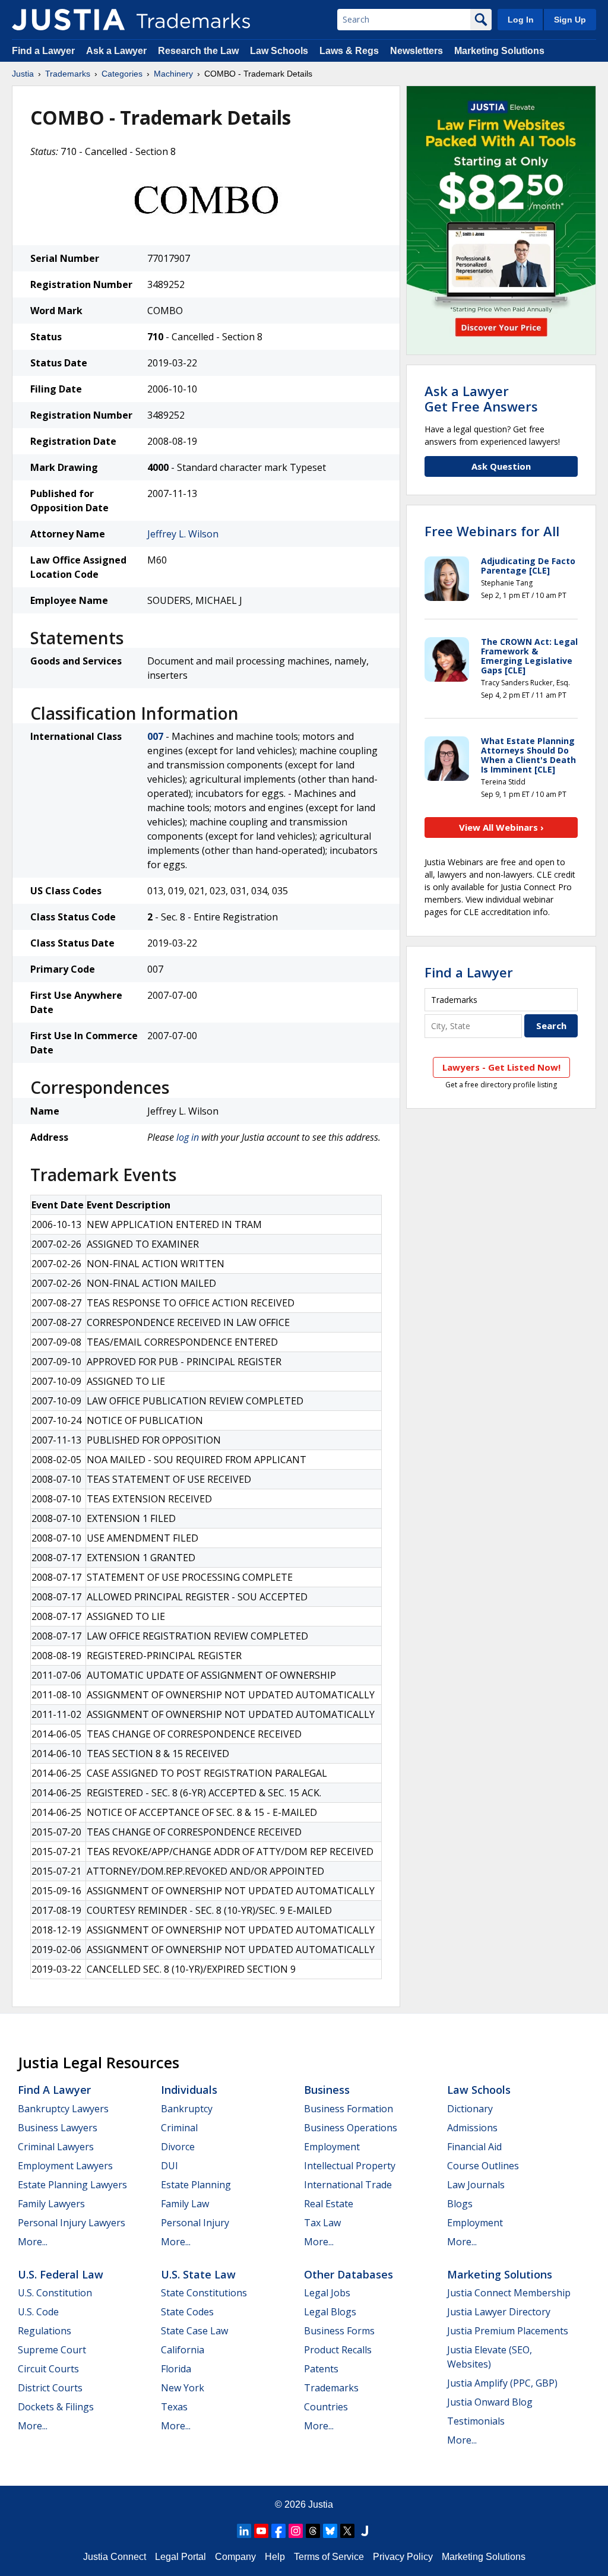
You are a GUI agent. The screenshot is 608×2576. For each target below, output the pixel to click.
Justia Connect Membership (509, 2293)
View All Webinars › (501, 827)
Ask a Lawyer (116, 51)
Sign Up (570, 20)
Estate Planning (196, 2185)
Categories (122, 74)
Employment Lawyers (65, 2166)
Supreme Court (52, 2350)
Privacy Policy (403, 2557)
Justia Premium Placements (508, 2331)
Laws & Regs (349, 51)
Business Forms (339, 2331)
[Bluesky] (330, 2531)
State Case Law (194, 2331)
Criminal (179, 2128)
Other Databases (349, 2274)
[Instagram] (296, 2531)
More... (33, 2242)
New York (183, 2388)
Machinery (173, 74)
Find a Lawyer (43, 51)
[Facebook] (278, 2531)
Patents (321, 2369)
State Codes (187, 2312)
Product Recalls (338, 2350)
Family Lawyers (51, 2204)
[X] (347, 2531)
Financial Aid (474, 2147)
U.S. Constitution (55, 2293)
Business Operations (351, 2128)
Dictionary (470, 2109)
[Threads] (313, 2531)
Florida (176, 2369)
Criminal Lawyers (56, 2147)
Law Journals (476, 2185)
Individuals (189, 2090)
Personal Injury (195, 2223)
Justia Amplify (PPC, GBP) (502, 2383)
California (183, 2350)
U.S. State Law (198, 2274)
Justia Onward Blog (490, 2402)
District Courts (50, 2388)
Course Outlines (483, 2166)
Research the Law (198, 51)
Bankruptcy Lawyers (63, 2109)
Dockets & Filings (56, 2407)
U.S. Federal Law (61, 2274)
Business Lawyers (58, 2128)
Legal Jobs (327, 2293)
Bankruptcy (187, 2109)
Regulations (45, 2331)
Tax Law (322, 2223)
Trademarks (68, 74)
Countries (326, 2407)
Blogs (460, 2204)
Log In (521, 20)
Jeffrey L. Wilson (183, 534)
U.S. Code (38, 2312)
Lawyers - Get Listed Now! (501, 1067)
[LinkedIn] (244, 2531)
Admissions (472, 2128)
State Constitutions (204, 2293)
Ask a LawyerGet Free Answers (481, 398)
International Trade (348, 2185)
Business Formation (349, 2109)
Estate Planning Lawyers (72, 2185)
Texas (174, 2407)
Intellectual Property (350, 2166)
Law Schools (279, 51)
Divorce (178, 2147)
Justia (23, 74)
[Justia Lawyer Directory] (365, 2531)
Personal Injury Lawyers (72, 2223)
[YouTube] (261, 2531)
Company (235, 2557)
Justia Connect (115, 2557)
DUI (170, 2166)
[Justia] (68, 20)
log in (188, 1137)
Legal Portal (180, 2557)
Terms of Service (329, 2557)
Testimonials (476, 2421)
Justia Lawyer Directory (499, 2312)
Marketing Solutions (499, 51)
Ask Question (501, 466)
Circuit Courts (48, 2369)
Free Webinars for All (492, 531)
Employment (332, 2147)
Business (327, 2090)
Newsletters (417, 51)
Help (275, 2557)
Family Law (185, 2204)
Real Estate (329, 2204)
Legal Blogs (330, 2312)
